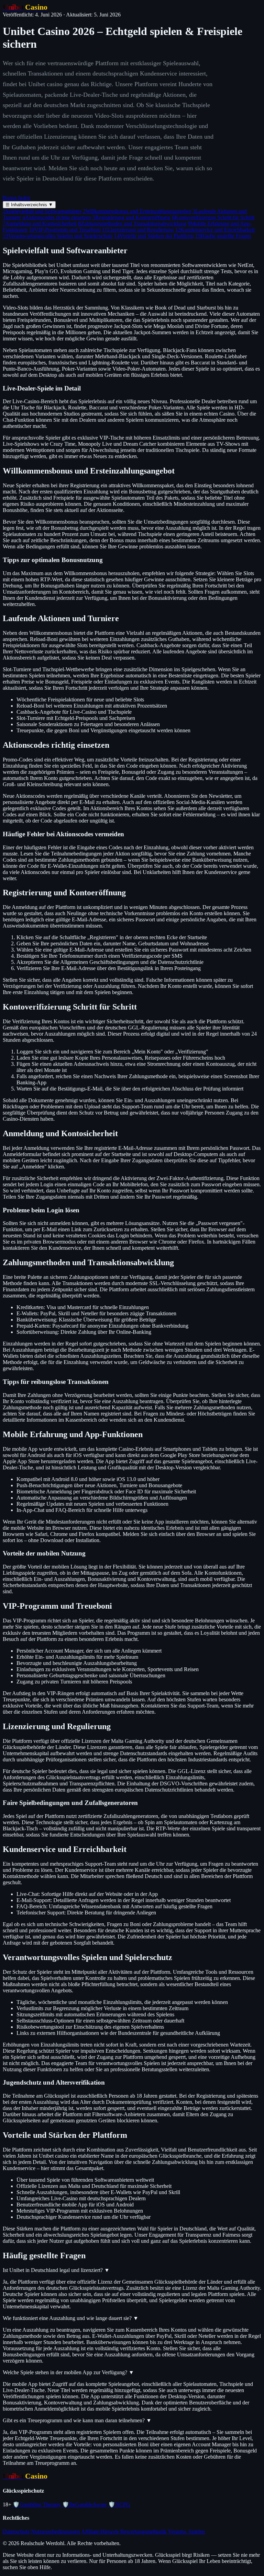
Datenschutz (16, 2532)
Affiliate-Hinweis (100, 2532)
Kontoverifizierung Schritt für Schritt (213, 217)
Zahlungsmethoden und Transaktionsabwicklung (132, 224)
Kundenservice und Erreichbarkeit (215, 230)
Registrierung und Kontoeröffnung (131, 217)
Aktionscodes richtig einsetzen (57, 217)
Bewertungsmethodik (144, 2532)
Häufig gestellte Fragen (223, 236)
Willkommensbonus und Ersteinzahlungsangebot (137, 211)
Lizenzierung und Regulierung (138, 230)
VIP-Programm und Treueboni (65, 230)
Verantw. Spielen (186, 2532)
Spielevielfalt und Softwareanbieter (42, 211)
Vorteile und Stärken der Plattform (154, 236)
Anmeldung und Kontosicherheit (40, 224)
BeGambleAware (85, 2504)
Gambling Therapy (37, 2504)
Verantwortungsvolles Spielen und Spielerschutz (58, 236)
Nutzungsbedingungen (56, 2532)
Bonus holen (16, 198)
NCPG (119, 2504)
